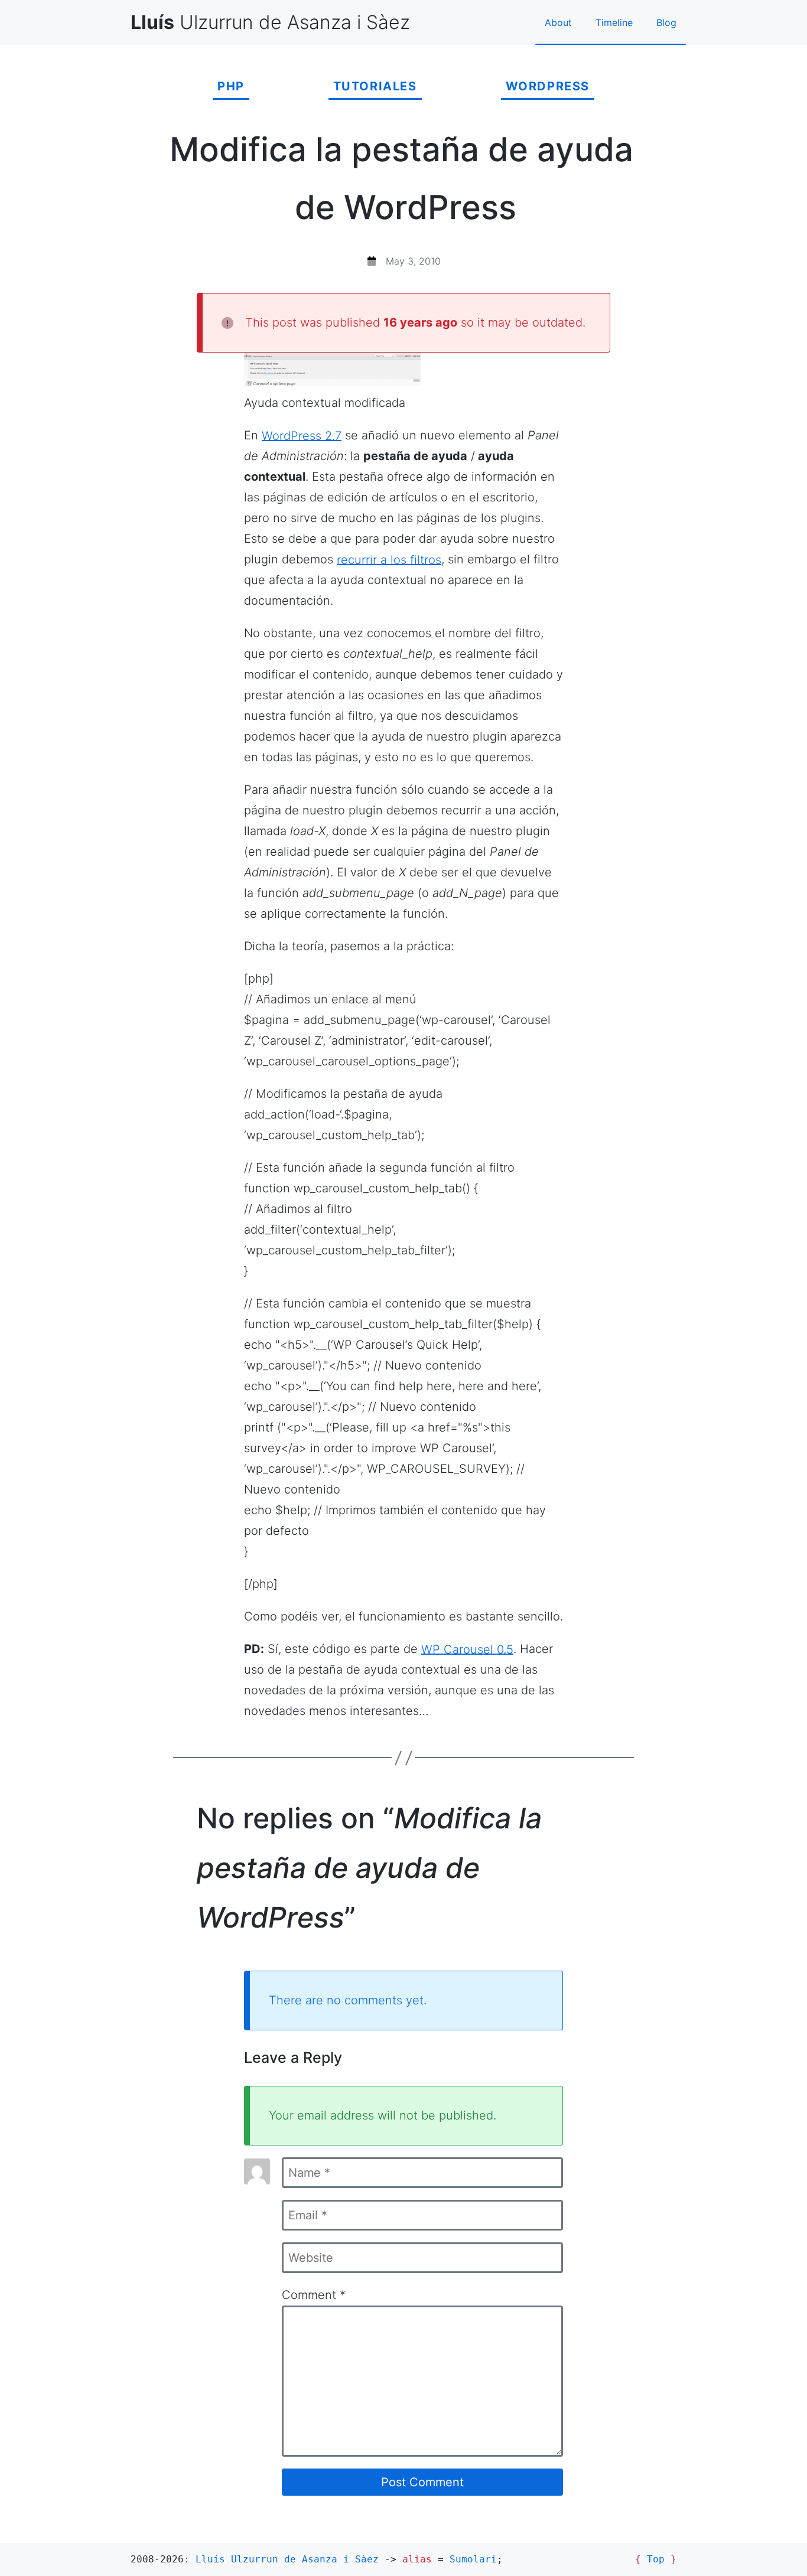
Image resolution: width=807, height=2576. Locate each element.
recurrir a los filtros (389, 559)
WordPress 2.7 (302, 435)
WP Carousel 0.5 (467, 1649)
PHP (231, 86)
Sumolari (473, 2559)
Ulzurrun (270, 22)
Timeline (614, 22)
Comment (314, 2295)
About (558, 22)
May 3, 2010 (413, 261)
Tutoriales (375, 86)
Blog (666, 22)
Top (656, 2559)
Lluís (287, 2559)
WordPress (548, 86)
